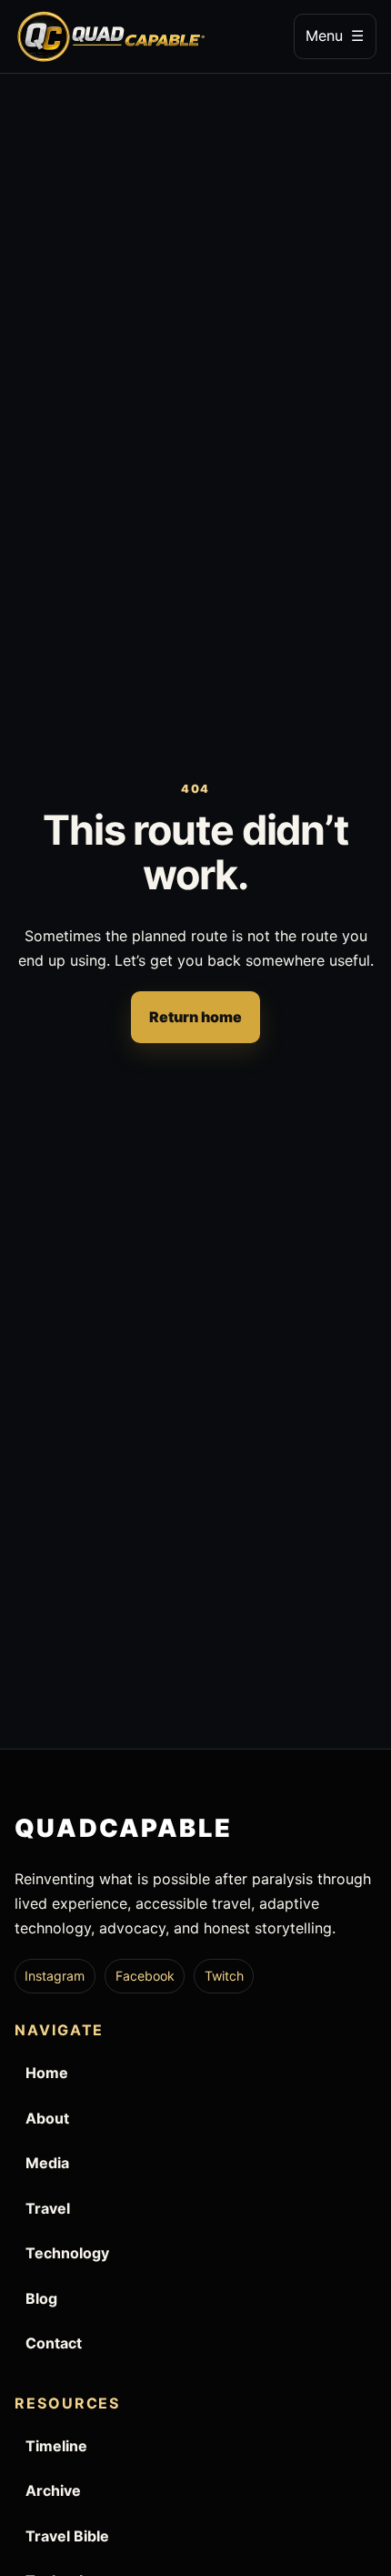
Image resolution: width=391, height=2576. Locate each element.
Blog (41, 2298)
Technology (67, 2253)
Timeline (56, 2446)
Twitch (224, 1976)
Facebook (145, 1976)
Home (47, 2073)
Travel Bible (67, 2536)
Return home (195, 1017)
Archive (53, 2490)
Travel (48, 2208)
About (47, 2118)
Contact (54, 2343)
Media (47, 2163)
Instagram (55, 1976)
